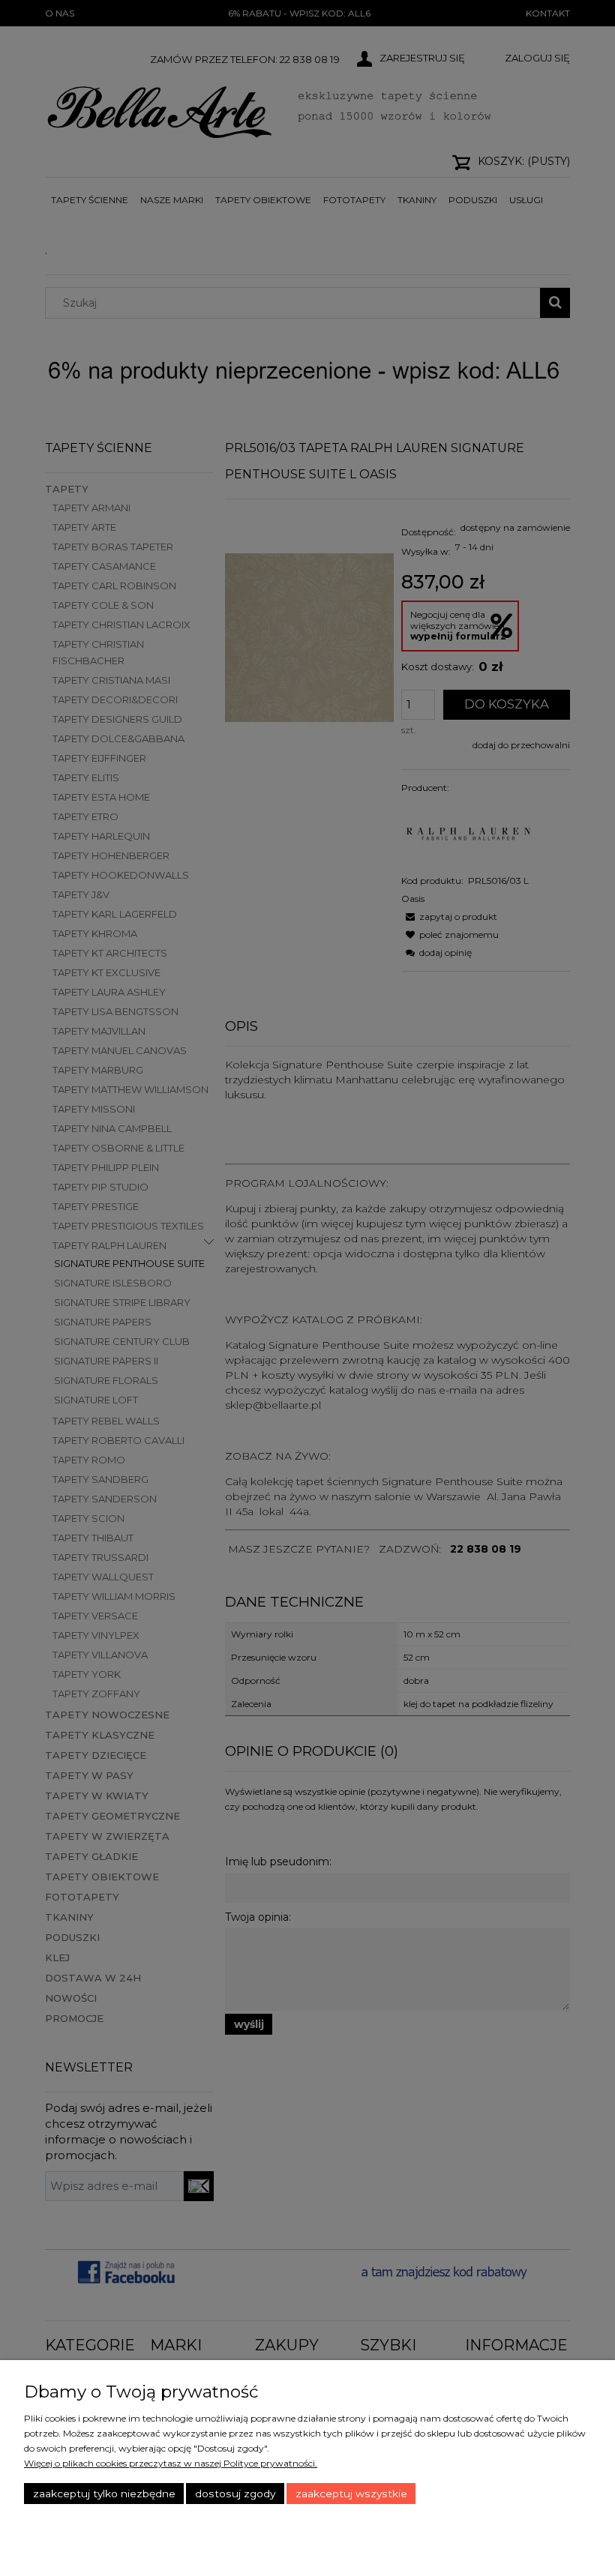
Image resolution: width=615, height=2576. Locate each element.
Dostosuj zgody (235, 2494)
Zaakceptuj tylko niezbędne (104, 2494)
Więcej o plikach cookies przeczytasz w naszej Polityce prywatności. (171, 2463)
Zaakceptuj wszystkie (351, 2494)
